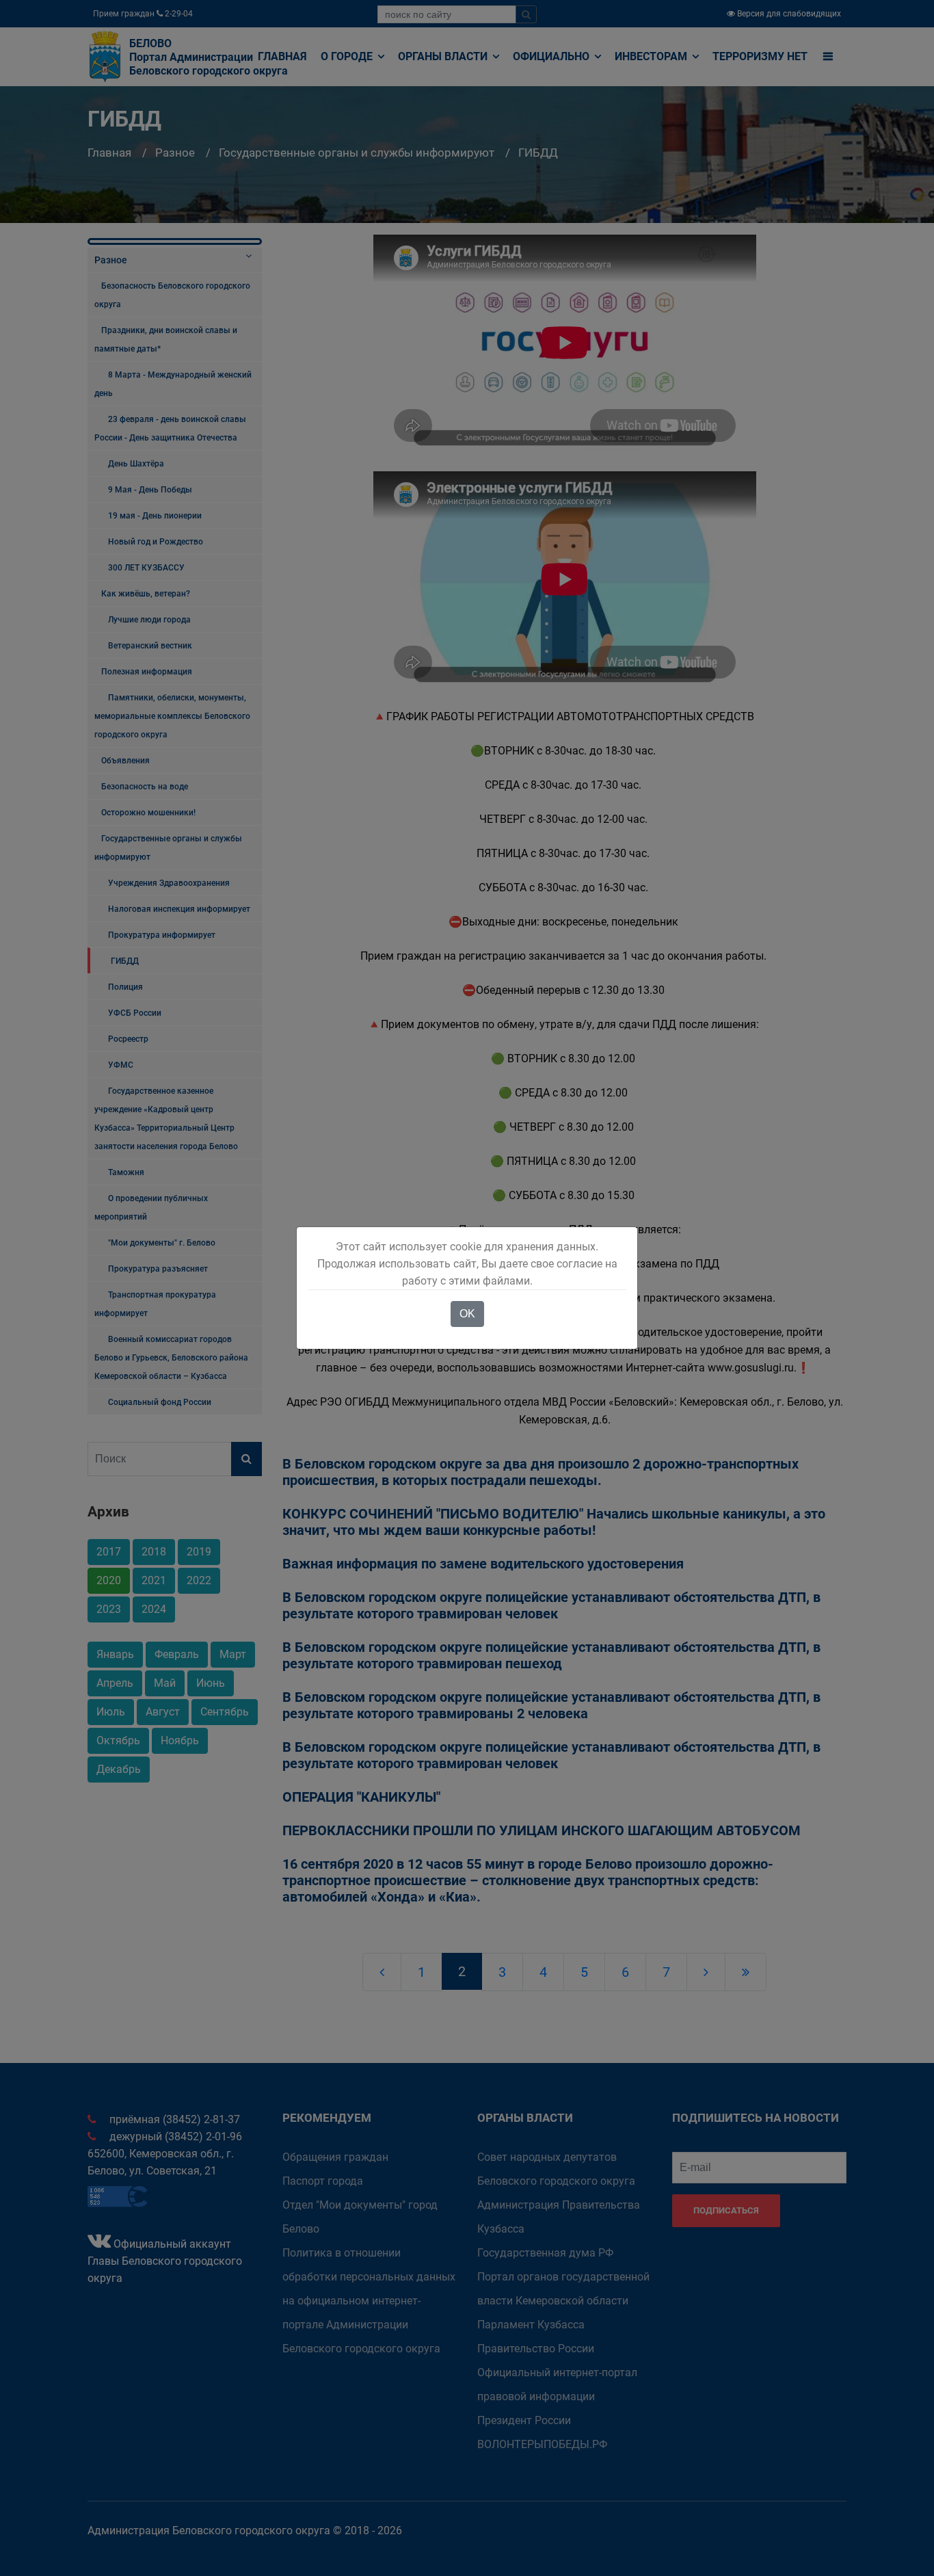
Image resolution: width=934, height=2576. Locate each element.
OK (467, 1314)
